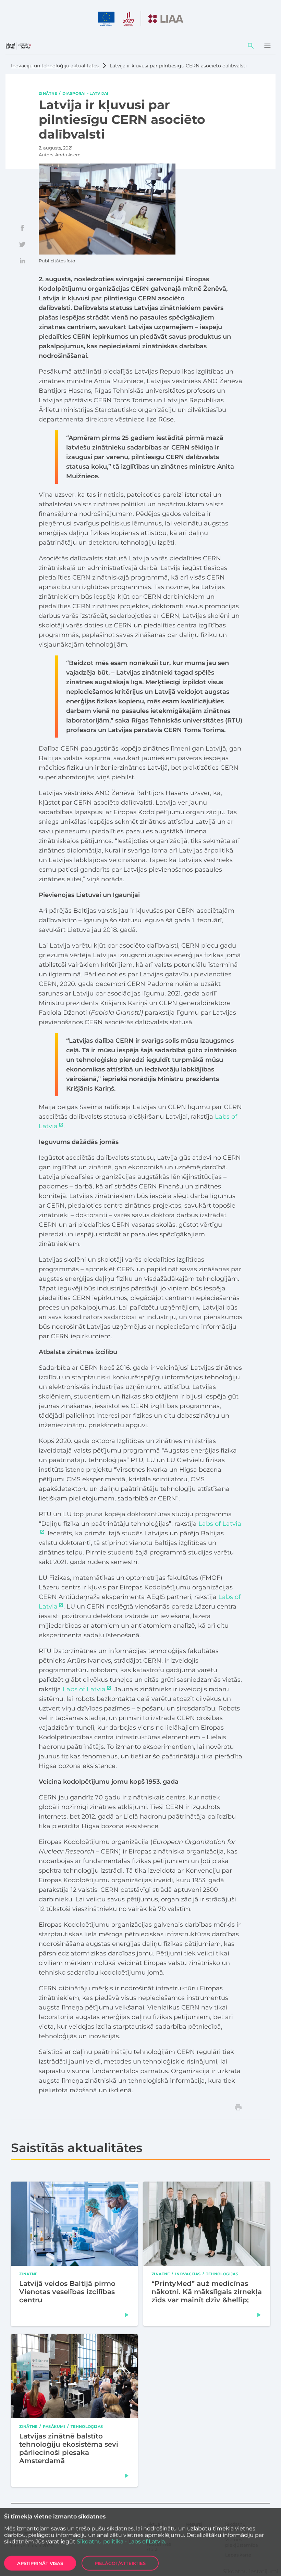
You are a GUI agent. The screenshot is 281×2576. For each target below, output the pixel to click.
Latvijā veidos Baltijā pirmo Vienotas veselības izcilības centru (67, 2292)
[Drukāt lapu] (238, 2107)
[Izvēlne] (267, 46)
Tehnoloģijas (222, 2274)
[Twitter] (22, 244)
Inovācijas (188, 2274)
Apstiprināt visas (40, 2563)
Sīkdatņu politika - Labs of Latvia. (121, 2542)
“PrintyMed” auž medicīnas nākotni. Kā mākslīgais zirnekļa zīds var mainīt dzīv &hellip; (207, 2292)
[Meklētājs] (251, 46)
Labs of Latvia (84, 1689)
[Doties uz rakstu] (127, 2315)
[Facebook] (22, 228)
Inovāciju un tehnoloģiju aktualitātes (55, 66)
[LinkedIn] (22, 261)
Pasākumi (54, 2426)
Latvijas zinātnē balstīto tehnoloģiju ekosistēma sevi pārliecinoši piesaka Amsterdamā (69, 2448)
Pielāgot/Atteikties (120, 2563)
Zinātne (48, 93)
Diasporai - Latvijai (85, 93)
